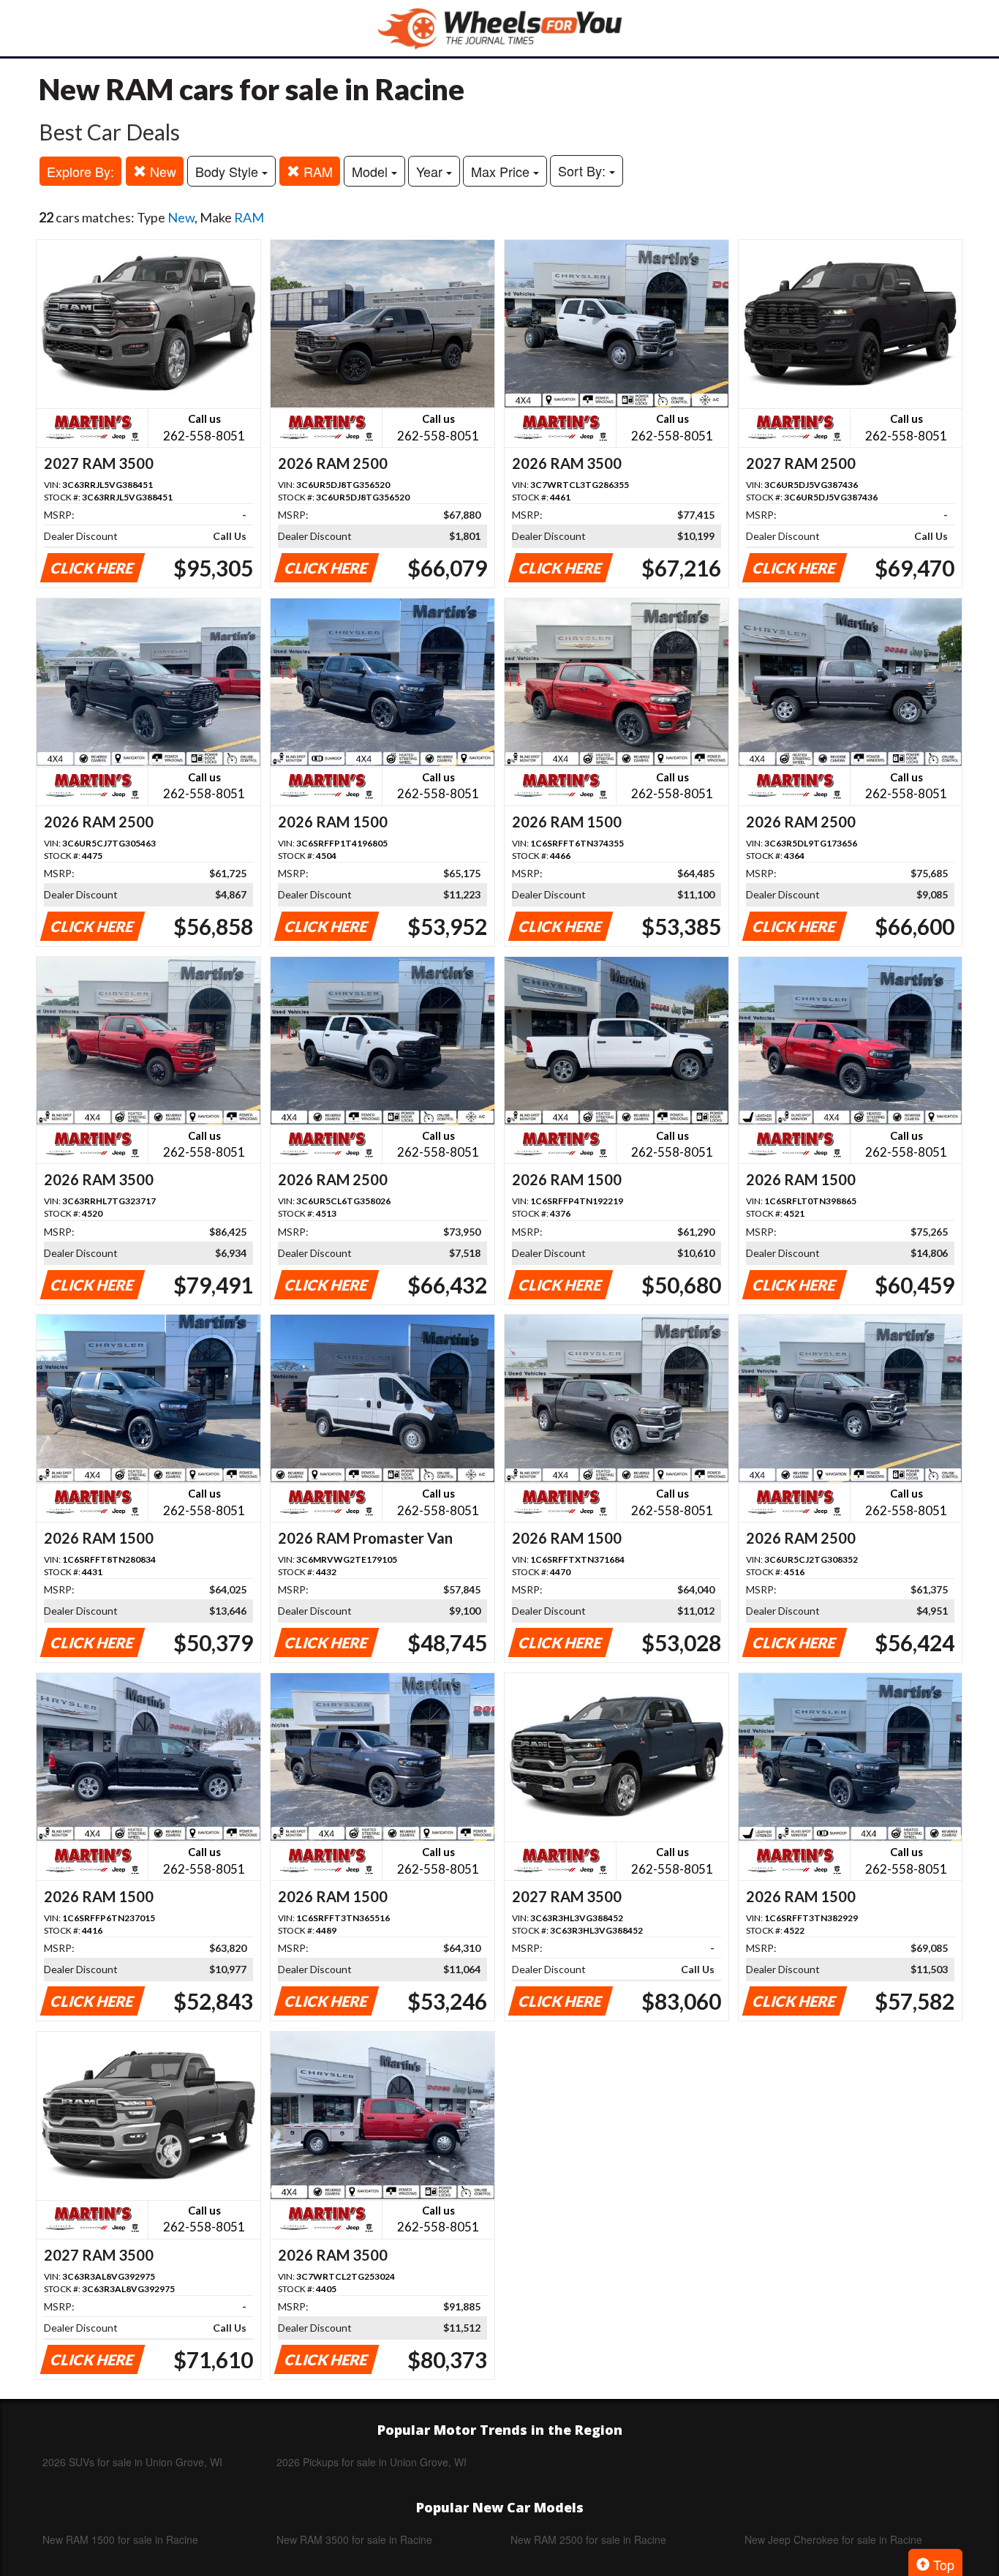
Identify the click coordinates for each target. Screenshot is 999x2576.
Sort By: (584, 170)
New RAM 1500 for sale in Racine (120, 2539)
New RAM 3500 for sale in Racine (354, 2539)
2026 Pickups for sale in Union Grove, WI (372, 2462)
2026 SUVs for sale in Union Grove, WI (132, 2462)
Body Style (229, 171)
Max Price (502, 171)
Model (372, 171)
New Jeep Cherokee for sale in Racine (833, 2539)
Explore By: (80, 171)
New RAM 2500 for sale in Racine (588, 2539)
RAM (316, 171)
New (161, 171)
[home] (499, 28)
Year (431, 171)
